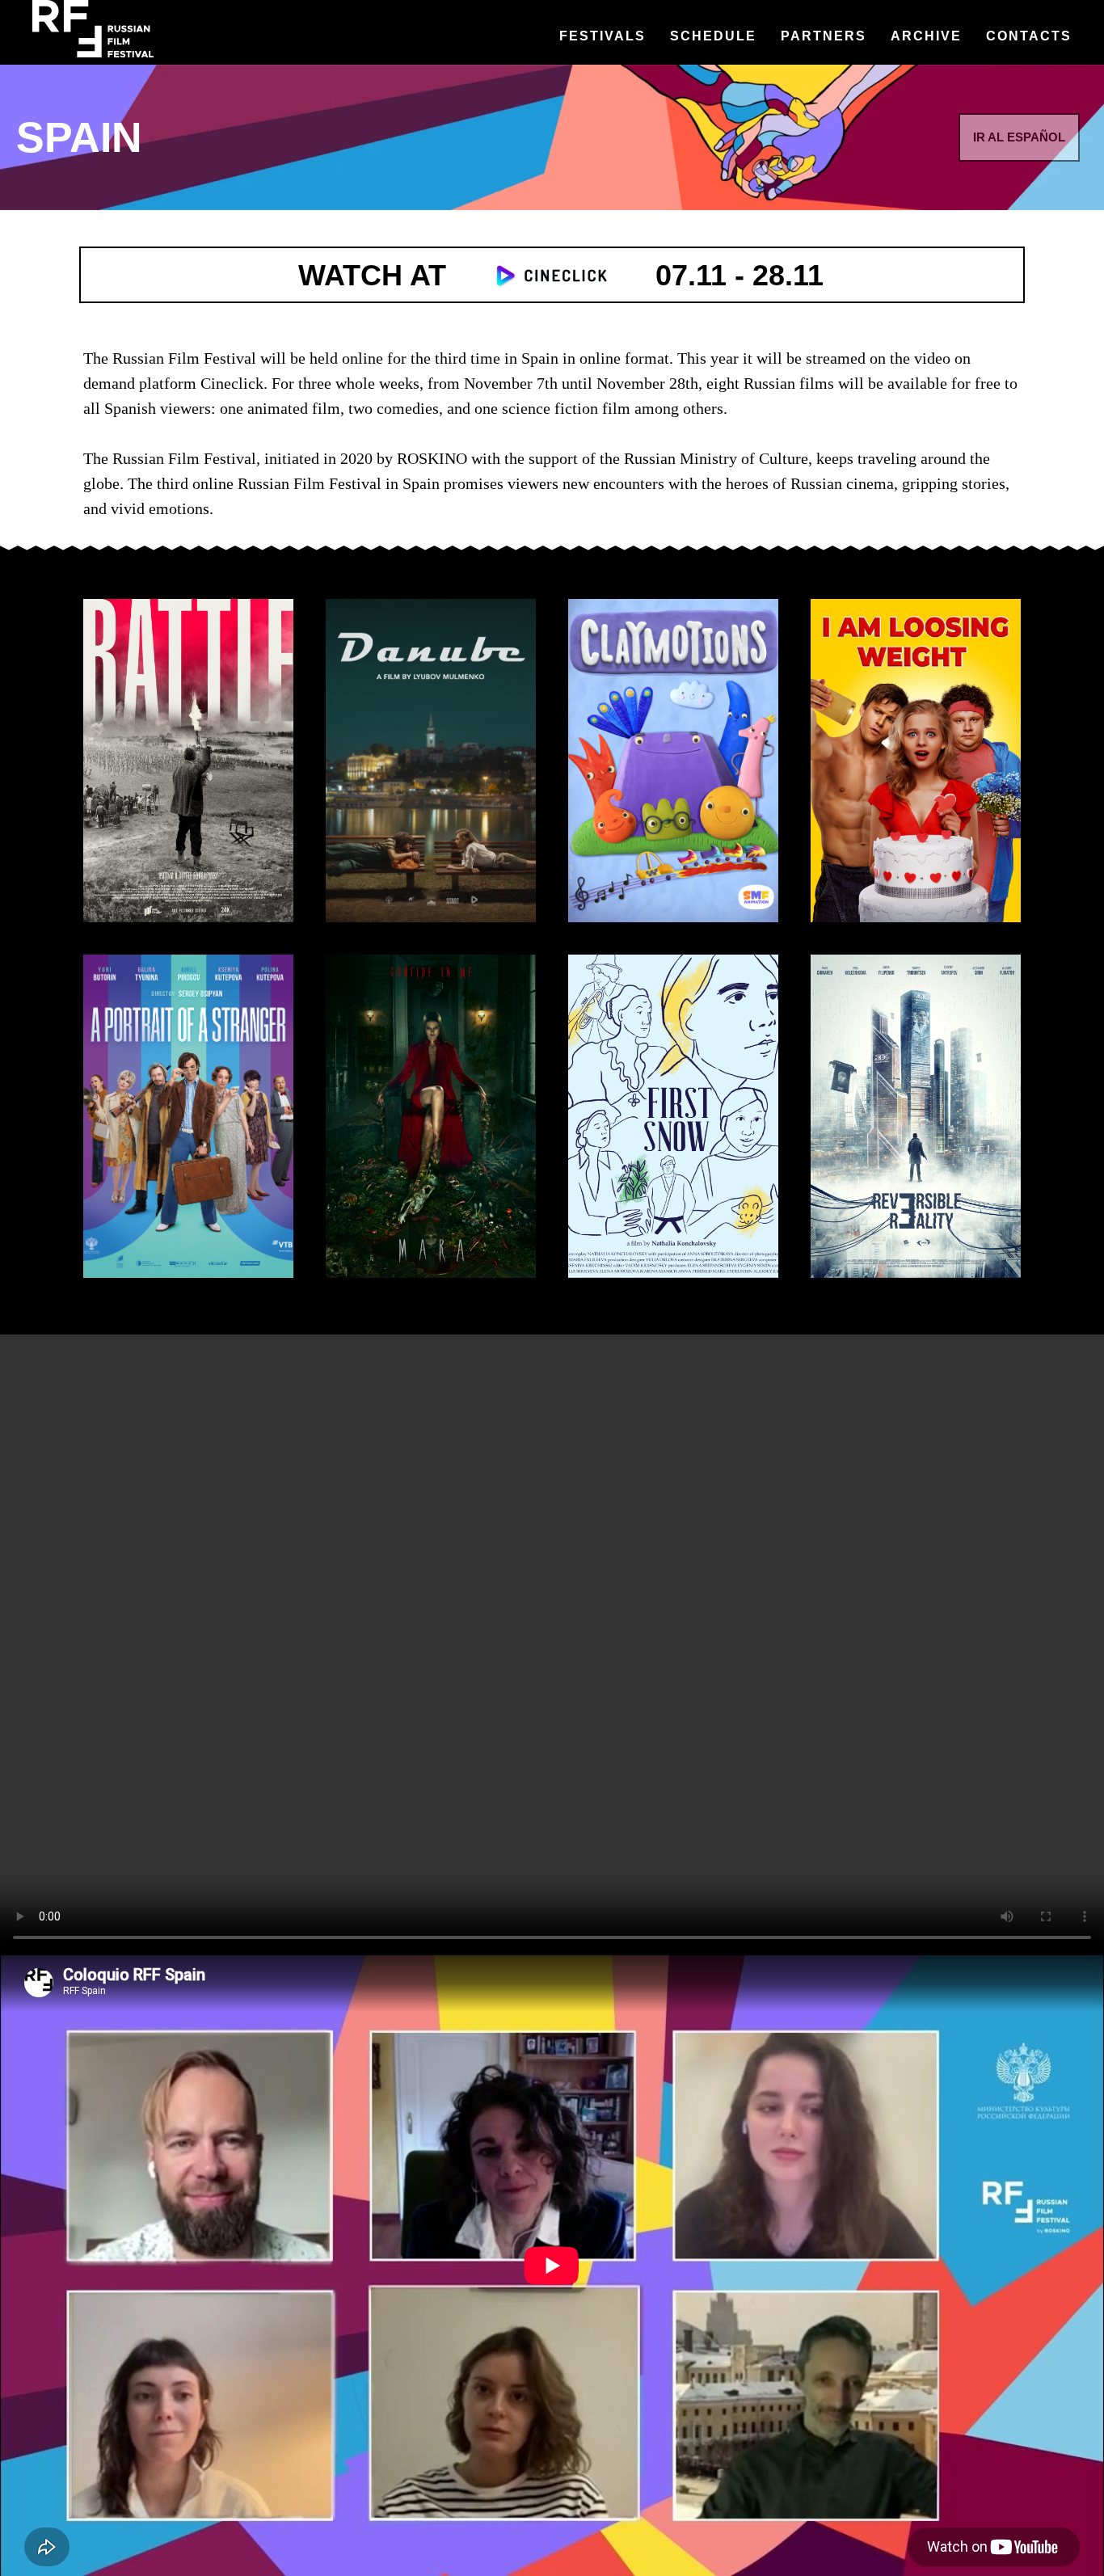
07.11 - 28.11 (740, 275)
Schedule (713, 36)
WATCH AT (372, 275)
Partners (824, 36)
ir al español (1019, 137)
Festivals (603, 36)
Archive (926, 36)
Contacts (1029, 36)
